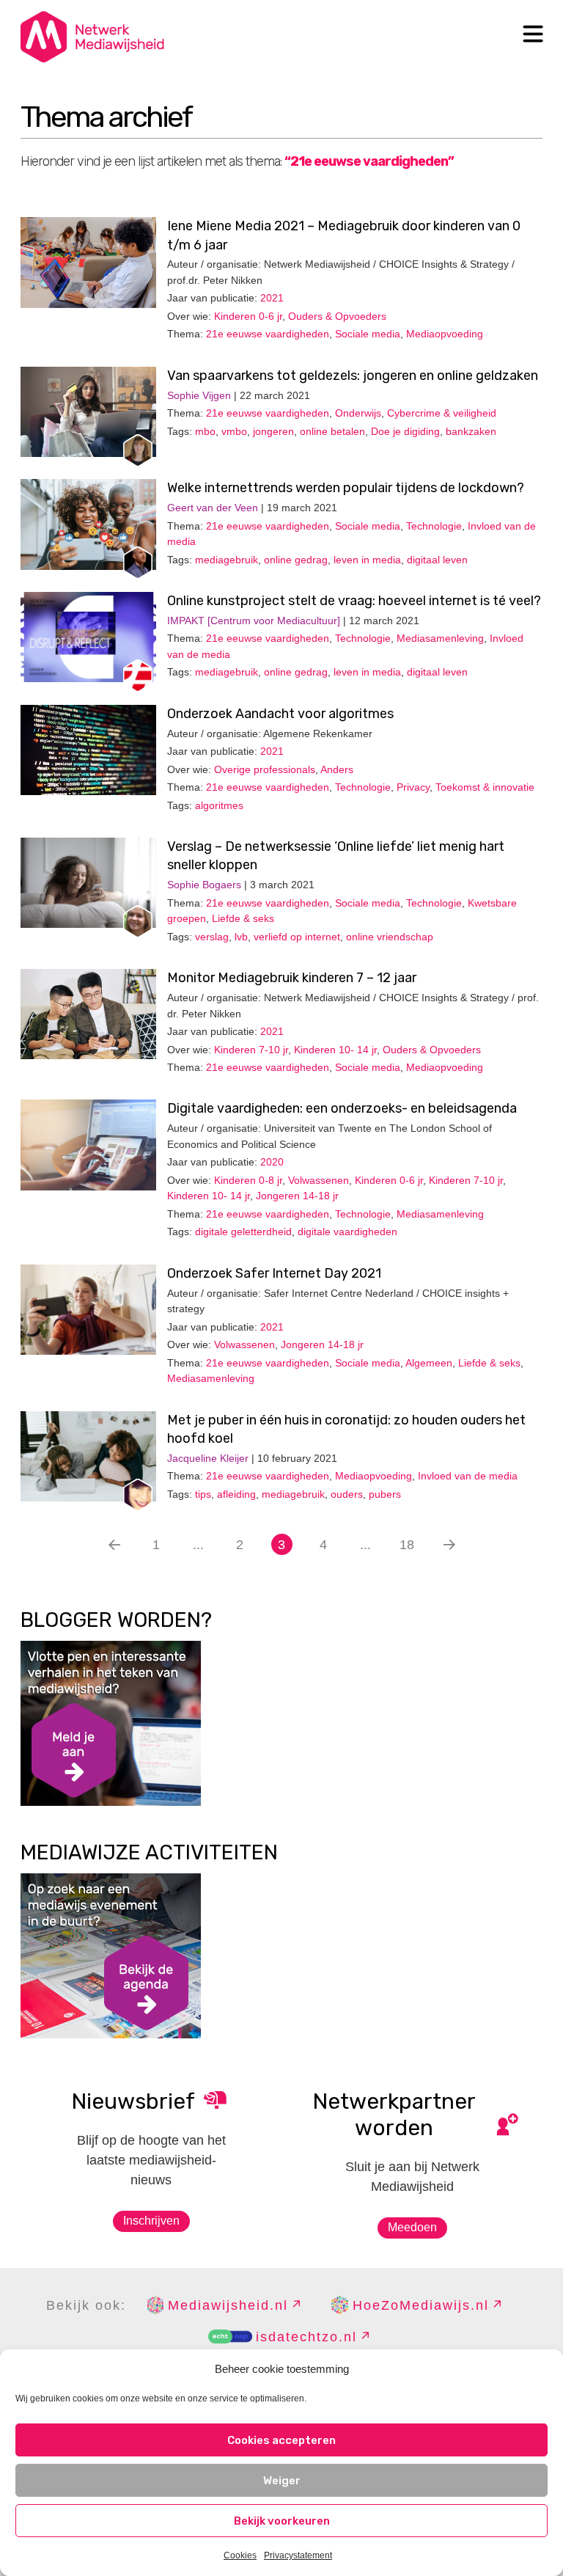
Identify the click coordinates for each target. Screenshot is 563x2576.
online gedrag (296, 560)
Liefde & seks (243, 918)
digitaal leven (437, 560)
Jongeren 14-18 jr (297, 1196)
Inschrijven (151, 2221)
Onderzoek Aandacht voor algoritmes (280, 714)
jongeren (273, 431)
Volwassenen (319, 1180)
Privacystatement (298, 2555)
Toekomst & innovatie (485, 787)
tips (203, 1494)
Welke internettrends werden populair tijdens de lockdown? (346, 488)
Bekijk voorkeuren (282, 2521)
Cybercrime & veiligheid (442, 413)
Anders (337, 769)
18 (407, 1545)
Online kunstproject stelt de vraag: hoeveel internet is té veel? (354, 601)
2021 (272, 298)
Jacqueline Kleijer (208, 1458)
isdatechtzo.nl (306, 2337)
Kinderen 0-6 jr (248, 316)
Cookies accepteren (281, 2440)
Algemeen (429, 1363)
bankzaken (471, 431)
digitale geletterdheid (243, 1232)
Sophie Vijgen (199, 395)
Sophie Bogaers (204, 885)
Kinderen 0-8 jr (248, 1180)
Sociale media (368, 334)
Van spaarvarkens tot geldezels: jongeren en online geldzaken (353, 376)
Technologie (434, 526)
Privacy (413, 787)
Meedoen (412, 2227)
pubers (385, 1494)
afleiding (236, 1494)
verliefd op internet (297, 937)
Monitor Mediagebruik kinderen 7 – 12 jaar (292, 978)
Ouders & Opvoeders (337, 316)
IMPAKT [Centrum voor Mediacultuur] (254, 621)
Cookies (240, 2555)
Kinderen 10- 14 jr (335, 1050)
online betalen (332, 431)
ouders (347, 1494)
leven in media (367, 560)
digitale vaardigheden (347, 1232)
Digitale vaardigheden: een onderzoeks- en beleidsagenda (342, 1108)
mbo (205, 431)
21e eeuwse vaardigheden (268, 334)
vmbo (234, 431)
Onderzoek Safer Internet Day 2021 (274, 1273)
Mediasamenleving (440, 638)
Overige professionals (265, 769)
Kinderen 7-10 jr (251, 1050)
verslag (212, 937)
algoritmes (219, 805)
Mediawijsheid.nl (228, 2305)
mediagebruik (227, 560)
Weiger (282, 2481)
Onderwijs (358, 413)
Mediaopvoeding (445, 334)
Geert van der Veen (213, 508)
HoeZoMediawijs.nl (421, 2305)
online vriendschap (390, 937)
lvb (241, 937)
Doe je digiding (405, 431)
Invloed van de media (468, 1476)
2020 (272, 1162)
